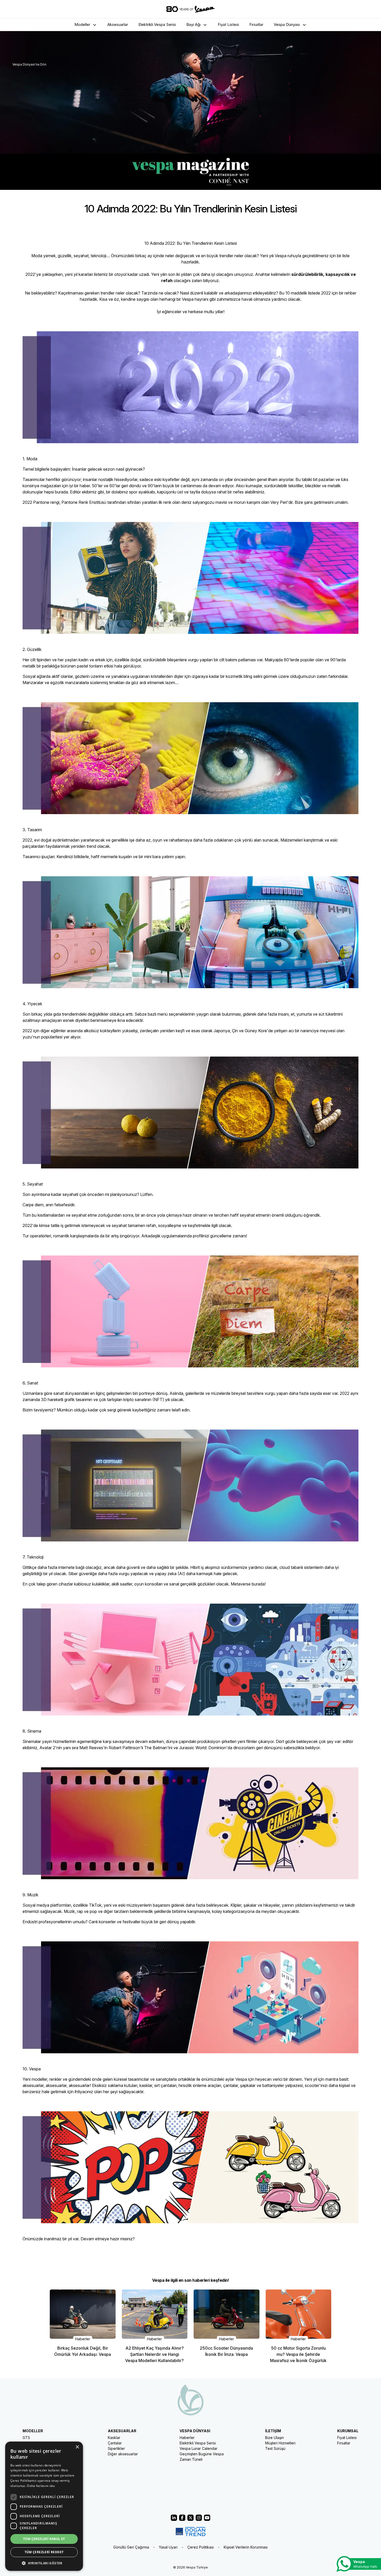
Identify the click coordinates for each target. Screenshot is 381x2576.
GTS (26, 2438)
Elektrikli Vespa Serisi (157, 24)
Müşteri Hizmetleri (280, 2443)
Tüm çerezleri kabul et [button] (44, 2539)
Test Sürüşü (275, 2448)
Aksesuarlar (118, 24)
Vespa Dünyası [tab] (287, 24)
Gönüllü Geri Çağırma (131, 2547)
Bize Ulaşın (274, 2438)
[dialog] (44, 2506)
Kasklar (114, 2438)
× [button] (77, 2447)
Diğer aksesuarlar (123, 2454)
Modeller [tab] (82, 24)
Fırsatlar (256, 24)
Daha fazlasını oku (41, 2486)
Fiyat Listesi (228, 24)
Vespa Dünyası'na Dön (29, 64)
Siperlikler (116, 2448)
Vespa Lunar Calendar (199, 2448)
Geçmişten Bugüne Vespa (202, 2454)
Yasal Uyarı (168, 2547)
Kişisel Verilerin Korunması (246, 2547)
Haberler (187, 2438)
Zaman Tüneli (191, 2459)
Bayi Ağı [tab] (193, 24)
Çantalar (115, 2443)
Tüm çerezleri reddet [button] (44, 2552)
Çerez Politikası (201, 2547)
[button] (44, 2563)
